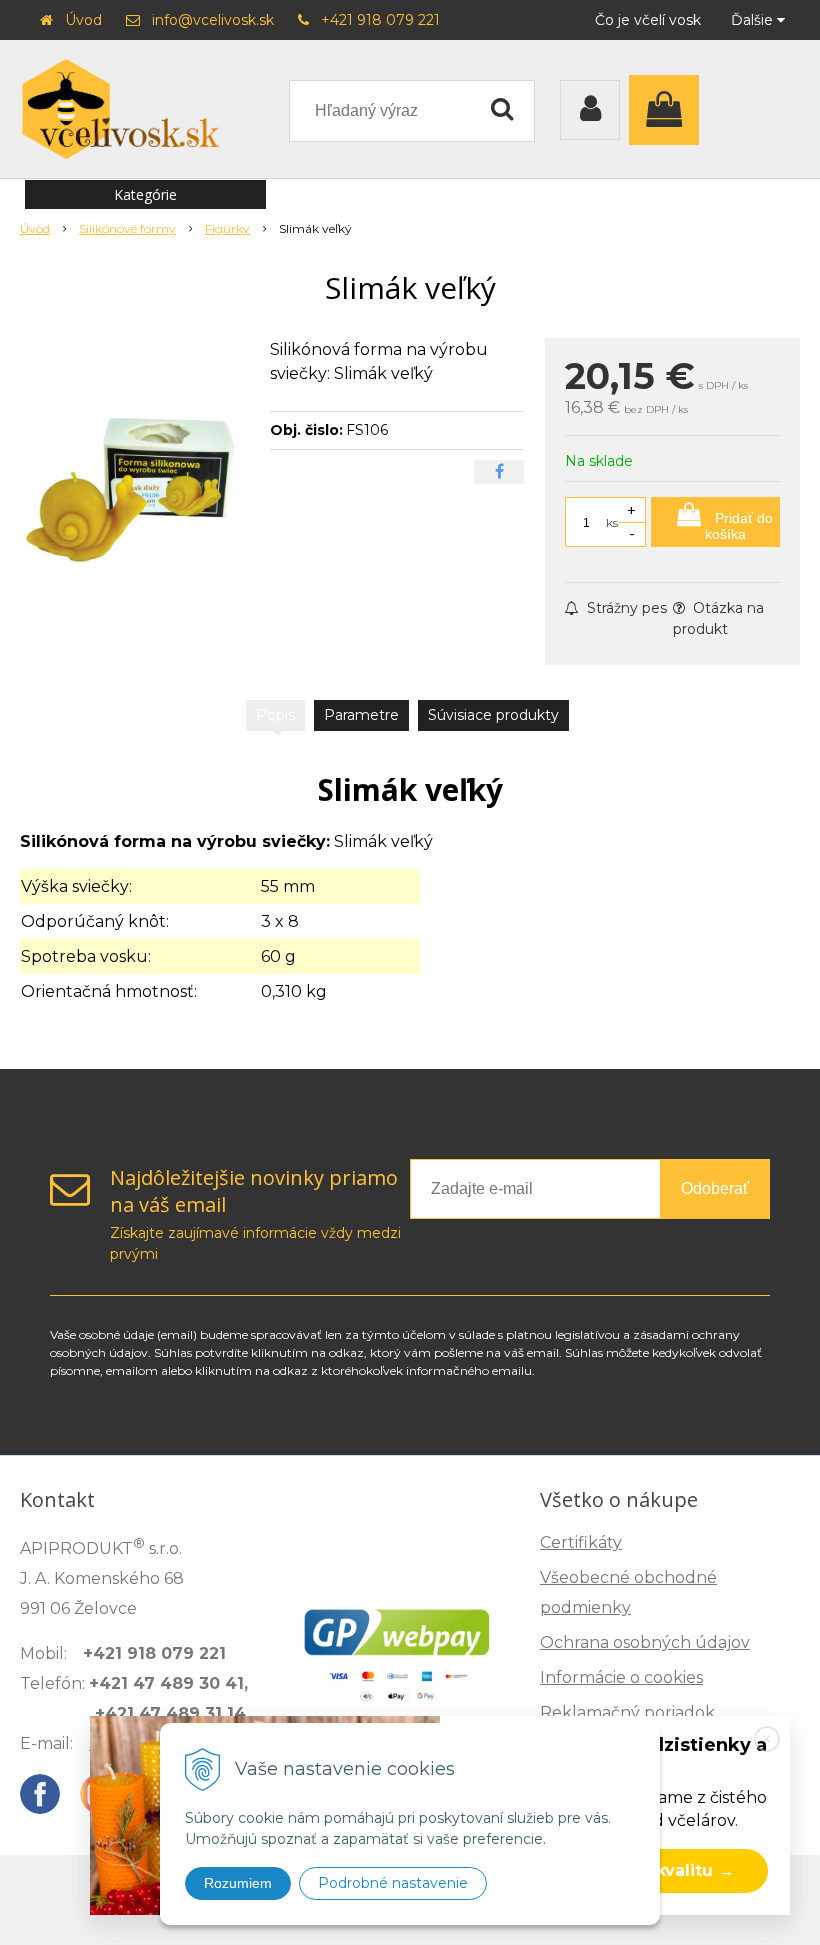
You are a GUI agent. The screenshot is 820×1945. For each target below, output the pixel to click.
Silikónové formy (127, 228)
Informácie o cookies (621, 1677)
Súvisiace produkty (493, 715)
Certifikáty (581, 1542)
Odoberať (715, 1188)
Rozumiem (238, 1883)
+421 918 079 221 (380, 20)
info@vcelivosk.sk (213, 20)
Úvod (83, 20)
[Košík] (669, 110)
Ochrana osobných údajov (645, 1642)
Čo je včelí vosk (648, 20)
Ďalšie (754, 20)
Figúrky (227, 228)
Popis (275, 715)
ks (612, 522)
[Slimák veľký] (137, 488)
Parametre (361, 715)
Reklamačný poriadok (627, 1712)
